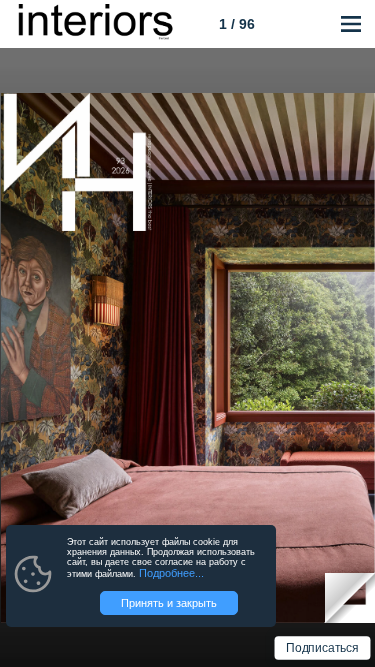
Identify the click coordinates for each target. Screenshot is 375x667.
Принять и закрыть (169, 603)
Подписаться (322, 648)
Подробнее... (171, 573)
